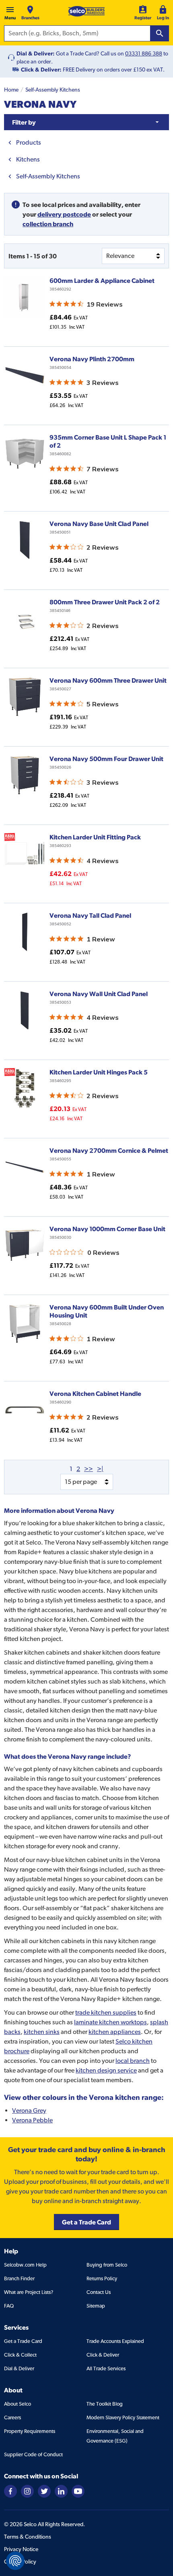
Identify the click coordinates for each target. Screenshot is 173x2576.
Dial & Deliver (19, 2368)
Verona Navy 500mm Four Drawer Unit (106, 759)
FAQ (9, 2306)
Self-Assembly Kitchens (53, 90)
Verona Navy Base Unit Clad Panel (99, 524)
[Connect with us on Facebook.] (10, 2491)
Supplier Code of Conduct (33, 2454)
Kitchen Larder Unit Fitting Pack (95, 837)
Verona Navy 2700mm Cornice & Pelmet (109, 1150)
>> (89, 1469)
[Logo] (86, 11)
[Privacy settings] (15, 2561)
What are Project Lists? (29, 2292)
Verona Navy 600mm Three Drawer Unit (108, 680)
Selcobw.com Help (25, 2265)
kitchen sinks (42, 2032)
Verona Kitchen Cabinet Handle (95, 1393)
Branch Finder (19, 2278)
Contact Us (99, 2292)
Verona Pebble (32, 2120)
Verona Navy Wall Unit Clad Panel (99, 994)
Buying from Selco (107, 2265)
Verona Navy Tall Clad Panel (90, 915)
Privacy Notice (21, 2549)
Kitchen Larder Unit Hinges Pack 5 (99, 1072)
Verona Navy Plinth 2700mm (92, 359)
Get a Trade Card (23, 2341)
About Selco (18, 2404)
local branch (133, 2061)
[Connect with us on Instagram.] (27, 2491)
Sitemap (96, 2306)
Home (11, 90)
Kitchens (28, 159)
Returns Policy (102, 2278)
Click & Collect (20, 2355)
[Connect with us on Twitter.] (44, 2491)
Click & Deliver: (41, 70)
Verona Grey (29, 2111)
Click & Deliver (103, 2355)
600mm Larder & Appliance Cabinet (102, 280)
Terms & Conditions (28, 2537)
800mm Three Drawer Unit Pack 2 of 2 (105, 602)
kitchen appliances (115, 2032)
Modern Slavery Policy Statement (123, 2417)
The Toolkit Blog (105, 2404)
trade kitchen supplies (106, 2012)
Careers (12, 2417)
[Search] (160, 33)
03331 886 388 (144, 53)
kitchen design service (106, 2070)
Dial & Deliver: (36, 53)
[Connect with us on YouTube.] (78, 2491)
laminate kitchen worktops (110, 2022)
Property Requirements (30, 2431)
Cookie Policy (20, 2562)
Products (29, 142)
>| (100, 1469)
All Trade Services (106, 2368)
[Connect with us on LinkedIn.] (61, 2491)
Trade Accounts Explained (115, 2341)
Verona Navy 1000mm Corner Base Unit (107, 1229)
